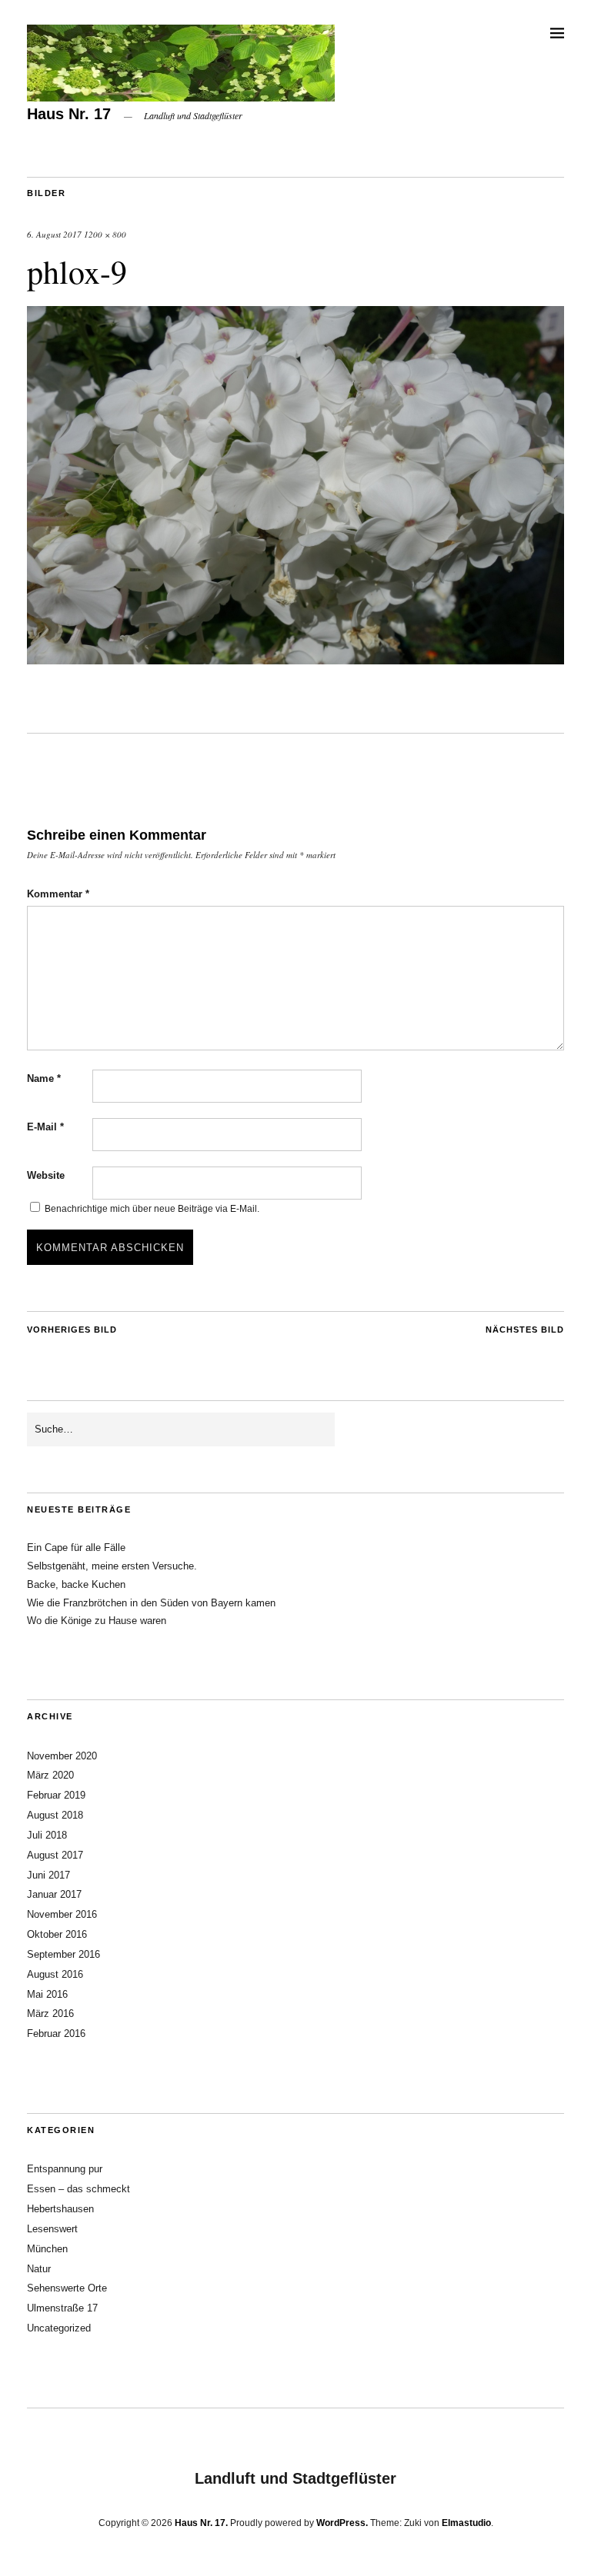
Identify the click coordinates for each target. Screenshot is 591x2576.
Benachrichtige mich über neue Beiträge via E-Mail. (152, 1209)
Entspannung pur (65, 2169)
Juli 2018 (47, 1835)
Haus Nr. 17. (201, 2523)
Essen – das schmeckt (78, 2189)
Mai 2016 (47, 1994)
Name (44, 1078)
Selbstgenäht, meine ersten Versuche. (112, 1566)
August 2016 (55, 1974)
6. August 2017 (54, 234)
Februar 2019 (56, 1795)
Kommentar (58, 894)
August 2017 (55, 1855)
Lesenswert (52, 2229)
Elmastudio (466, 2523)
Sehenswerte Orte (67, 2288)
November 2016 (62, 1914)
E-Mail (45, 1127)
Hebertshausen (60, 2209)
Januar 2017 (54, 1894)
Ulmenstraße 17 (62, 2308)
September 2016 (63, 1954)
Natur (39, 2269)
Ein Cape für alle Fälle (76, 1548)
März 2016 (50, 2014)
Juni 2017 (48, 1875)
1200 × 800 (105, 234)
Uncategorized (59, 2328)
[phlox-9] (295, 659)
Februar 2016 (56, 2034)
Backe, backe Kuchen (76, 1584)
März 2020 (50, 1775)
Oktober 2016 (57, 1934)
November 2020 (62, 1756)
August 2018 (55, 1815)
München (47, 2249)
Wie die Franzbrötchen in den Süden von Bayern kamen (151, 1603)
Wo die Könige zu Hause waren (97, 1621)
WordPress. (342, 2523)
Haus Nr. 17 (69, 114)
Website (46, 1175)
